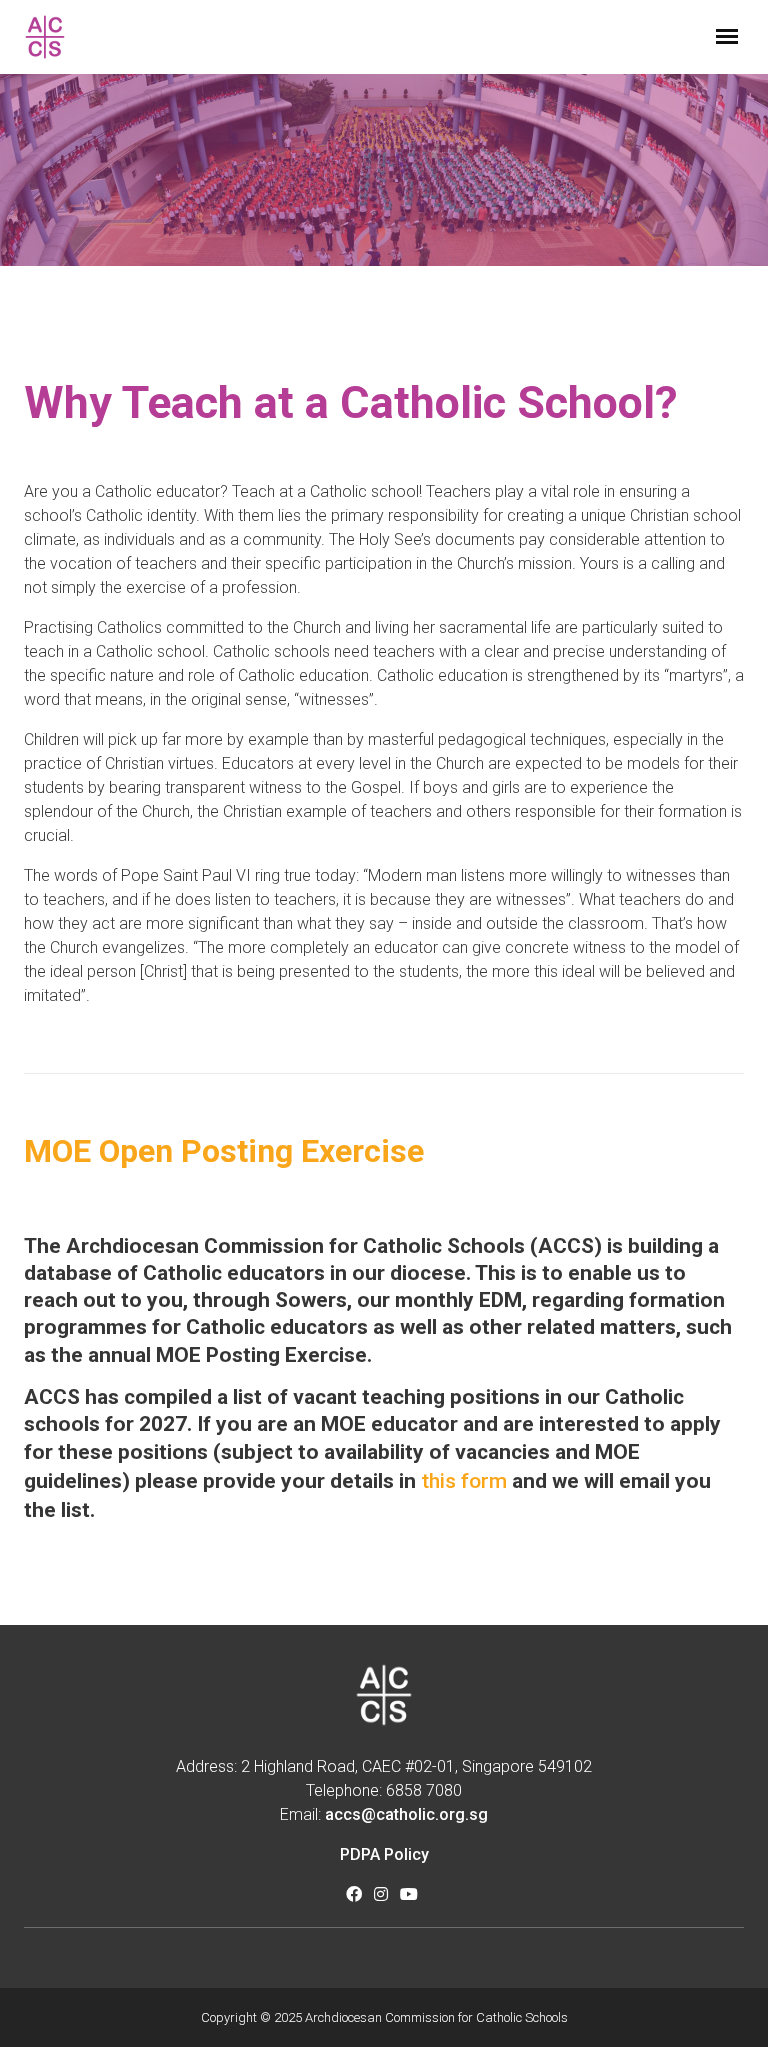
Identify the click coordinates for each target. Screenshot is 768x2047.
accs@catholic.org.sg (406, 1814)
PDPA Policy (384, 1854)
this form (464, 1481)
